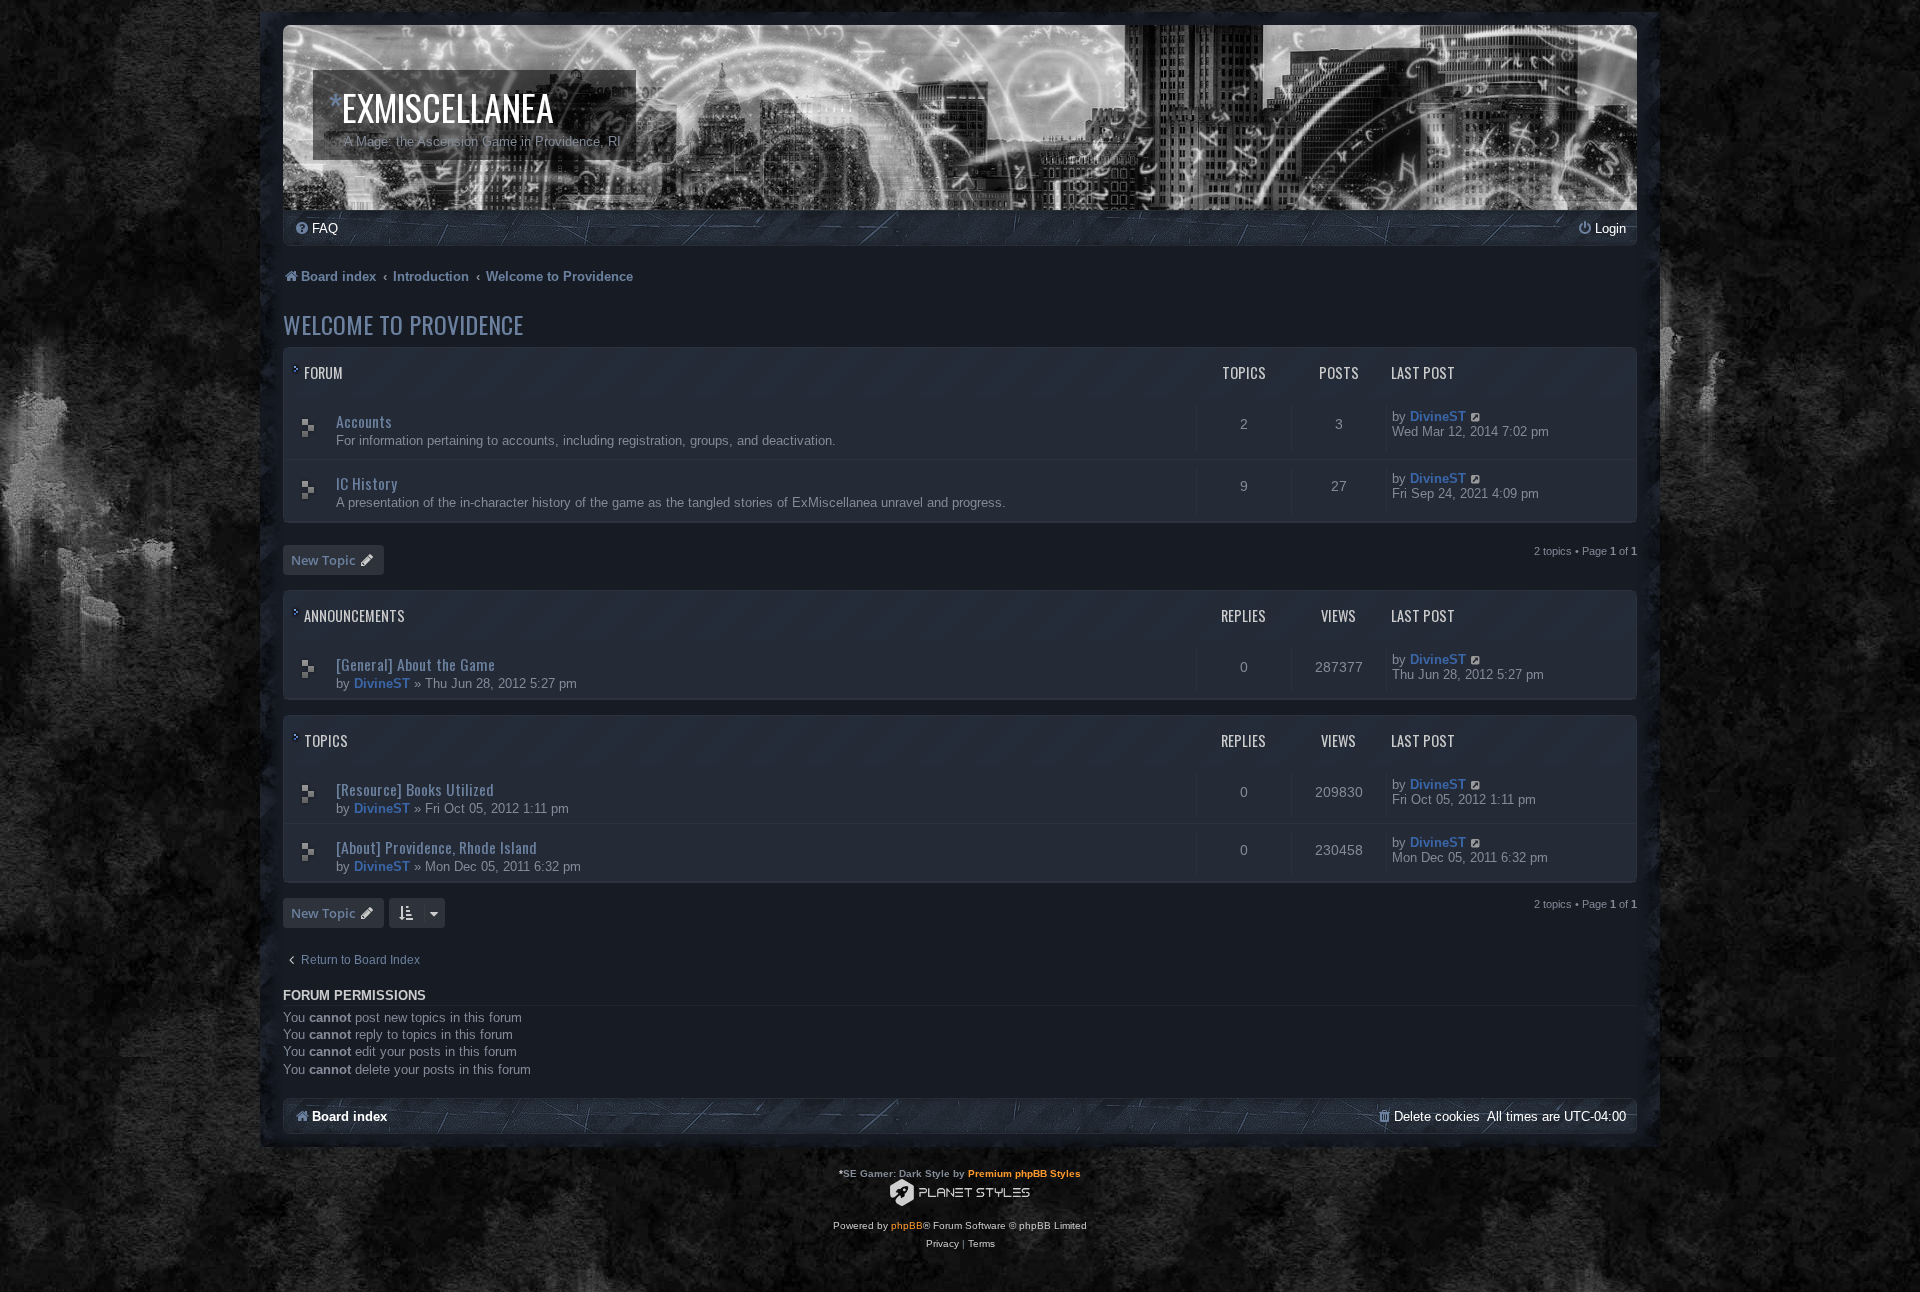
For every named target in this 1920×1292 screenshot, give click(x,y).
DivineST (1438, 416)
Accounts (364, 421)
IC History (366, 483)
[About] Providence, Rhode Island (436, 847)
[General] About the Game (415, 664)
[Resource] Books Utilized (415, 789)
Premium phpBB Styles (1024, 1173)
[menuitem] (316, 228)
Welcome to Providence (403, 324)
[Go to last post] (1476, 659)
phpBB (907, 1225)
